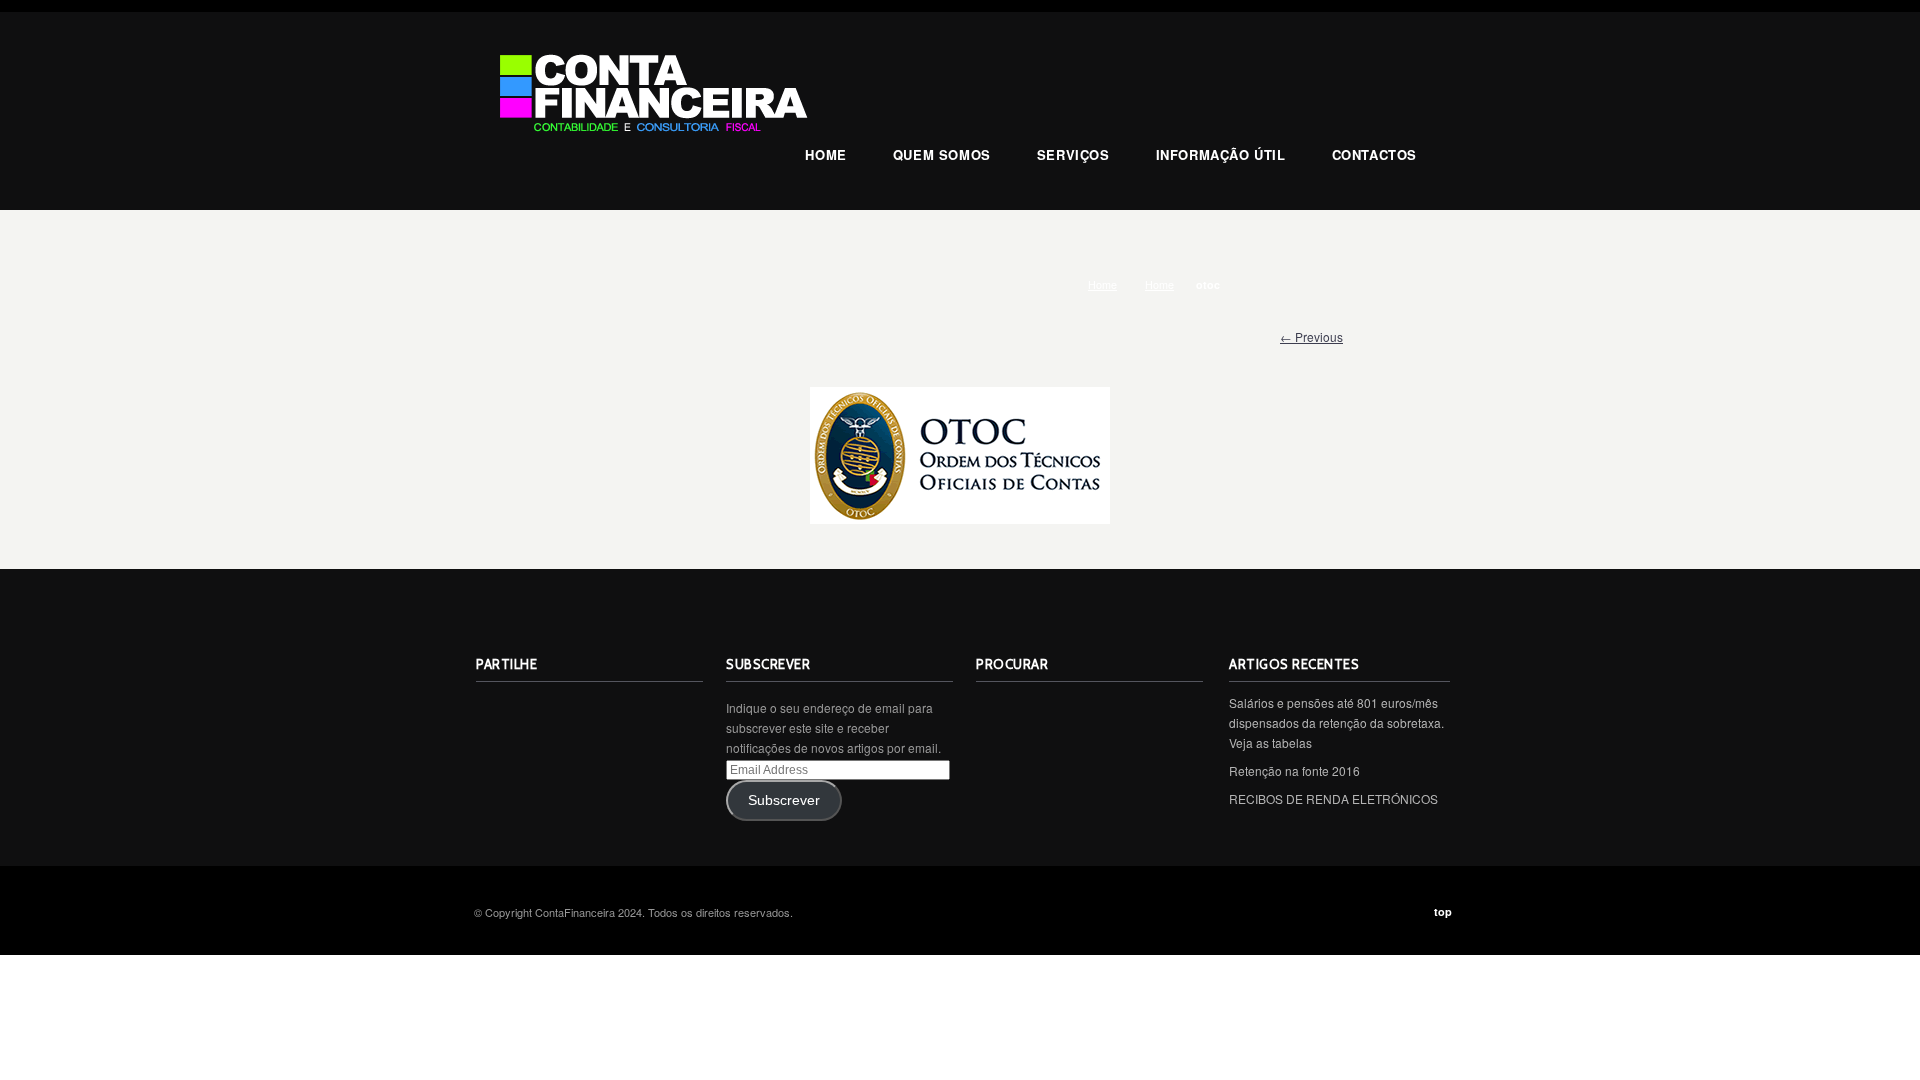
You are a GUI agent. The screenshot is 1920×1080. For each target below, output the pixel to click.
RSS (492, 709)
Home (1102, 284)
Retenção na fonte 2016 (1294, 770)
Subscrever (784, 800)
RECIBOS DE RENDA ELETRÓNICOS (1333, 798)
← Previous (1311, 336)
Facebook (580, 709)
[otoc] (960, 455)
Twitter (536, 709)
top (1443, 911)
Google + (624, 709)
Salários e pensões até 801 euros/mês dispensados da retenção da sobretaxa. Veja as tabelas (1336, 722)
